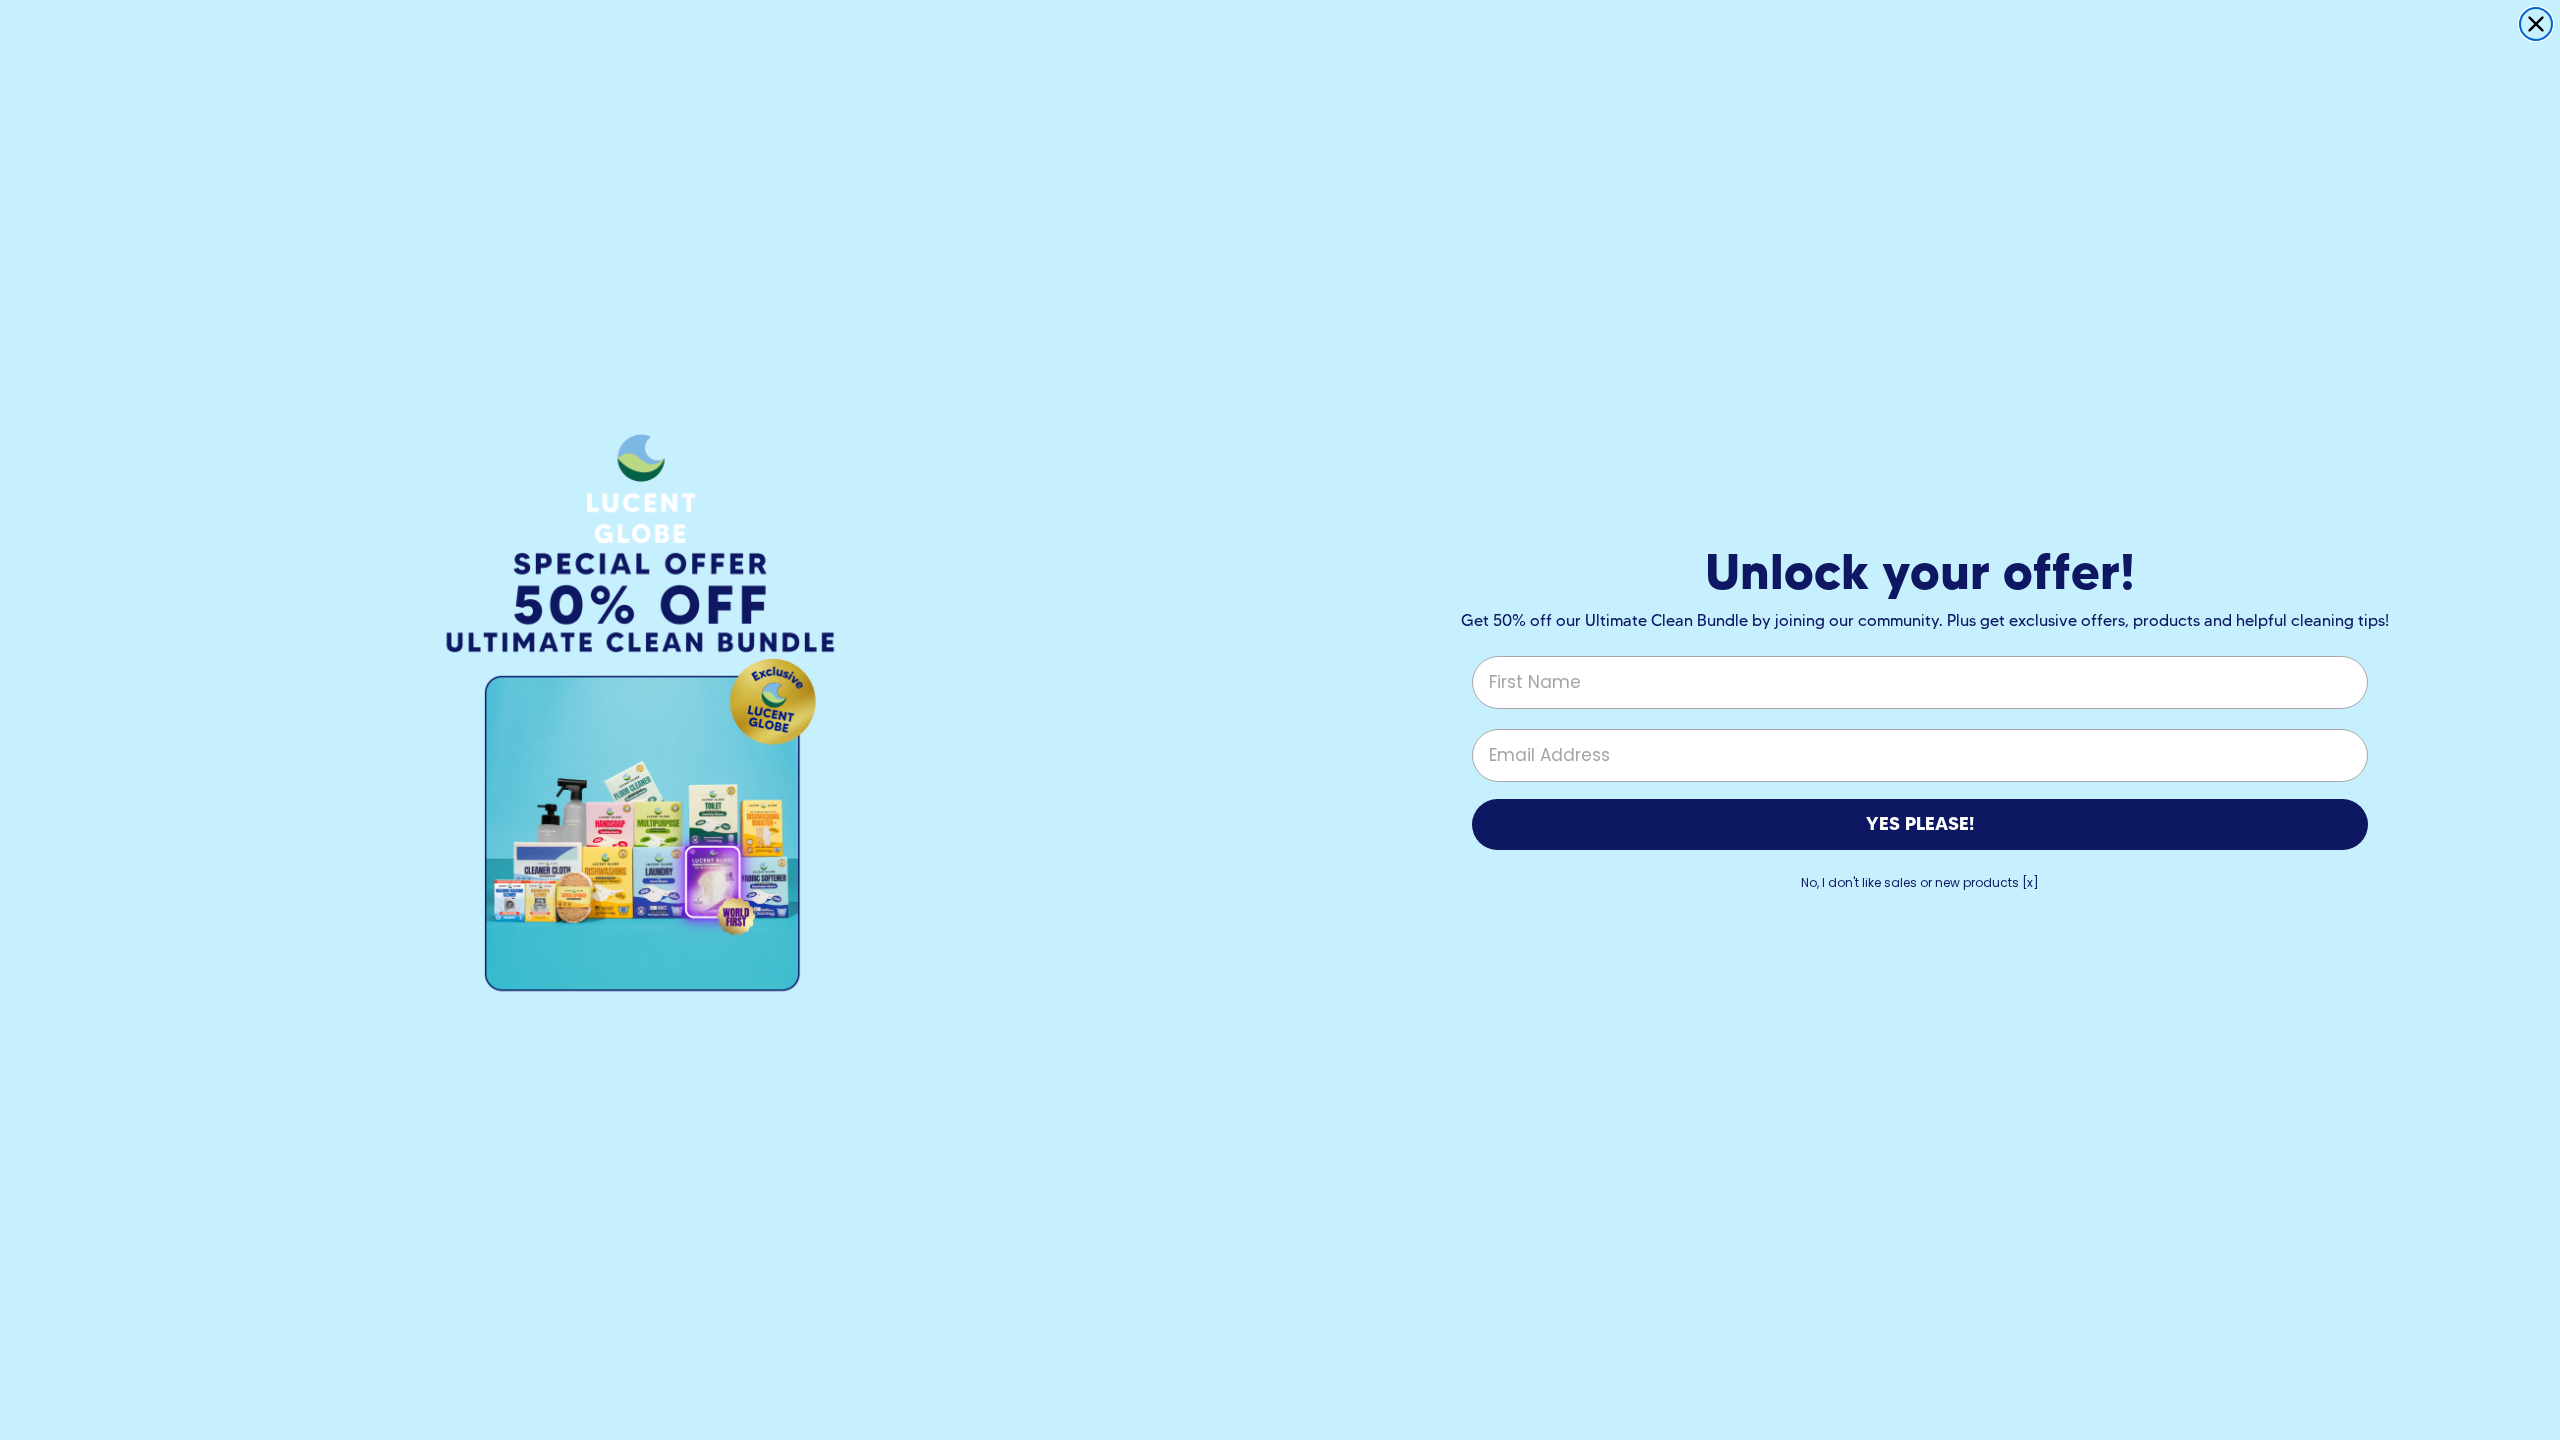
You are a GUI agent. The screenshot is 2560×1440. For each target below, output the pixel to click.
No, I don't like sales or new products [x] (1920, 882)
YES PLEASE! (1920, 823)
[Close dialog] (2536, 24)
